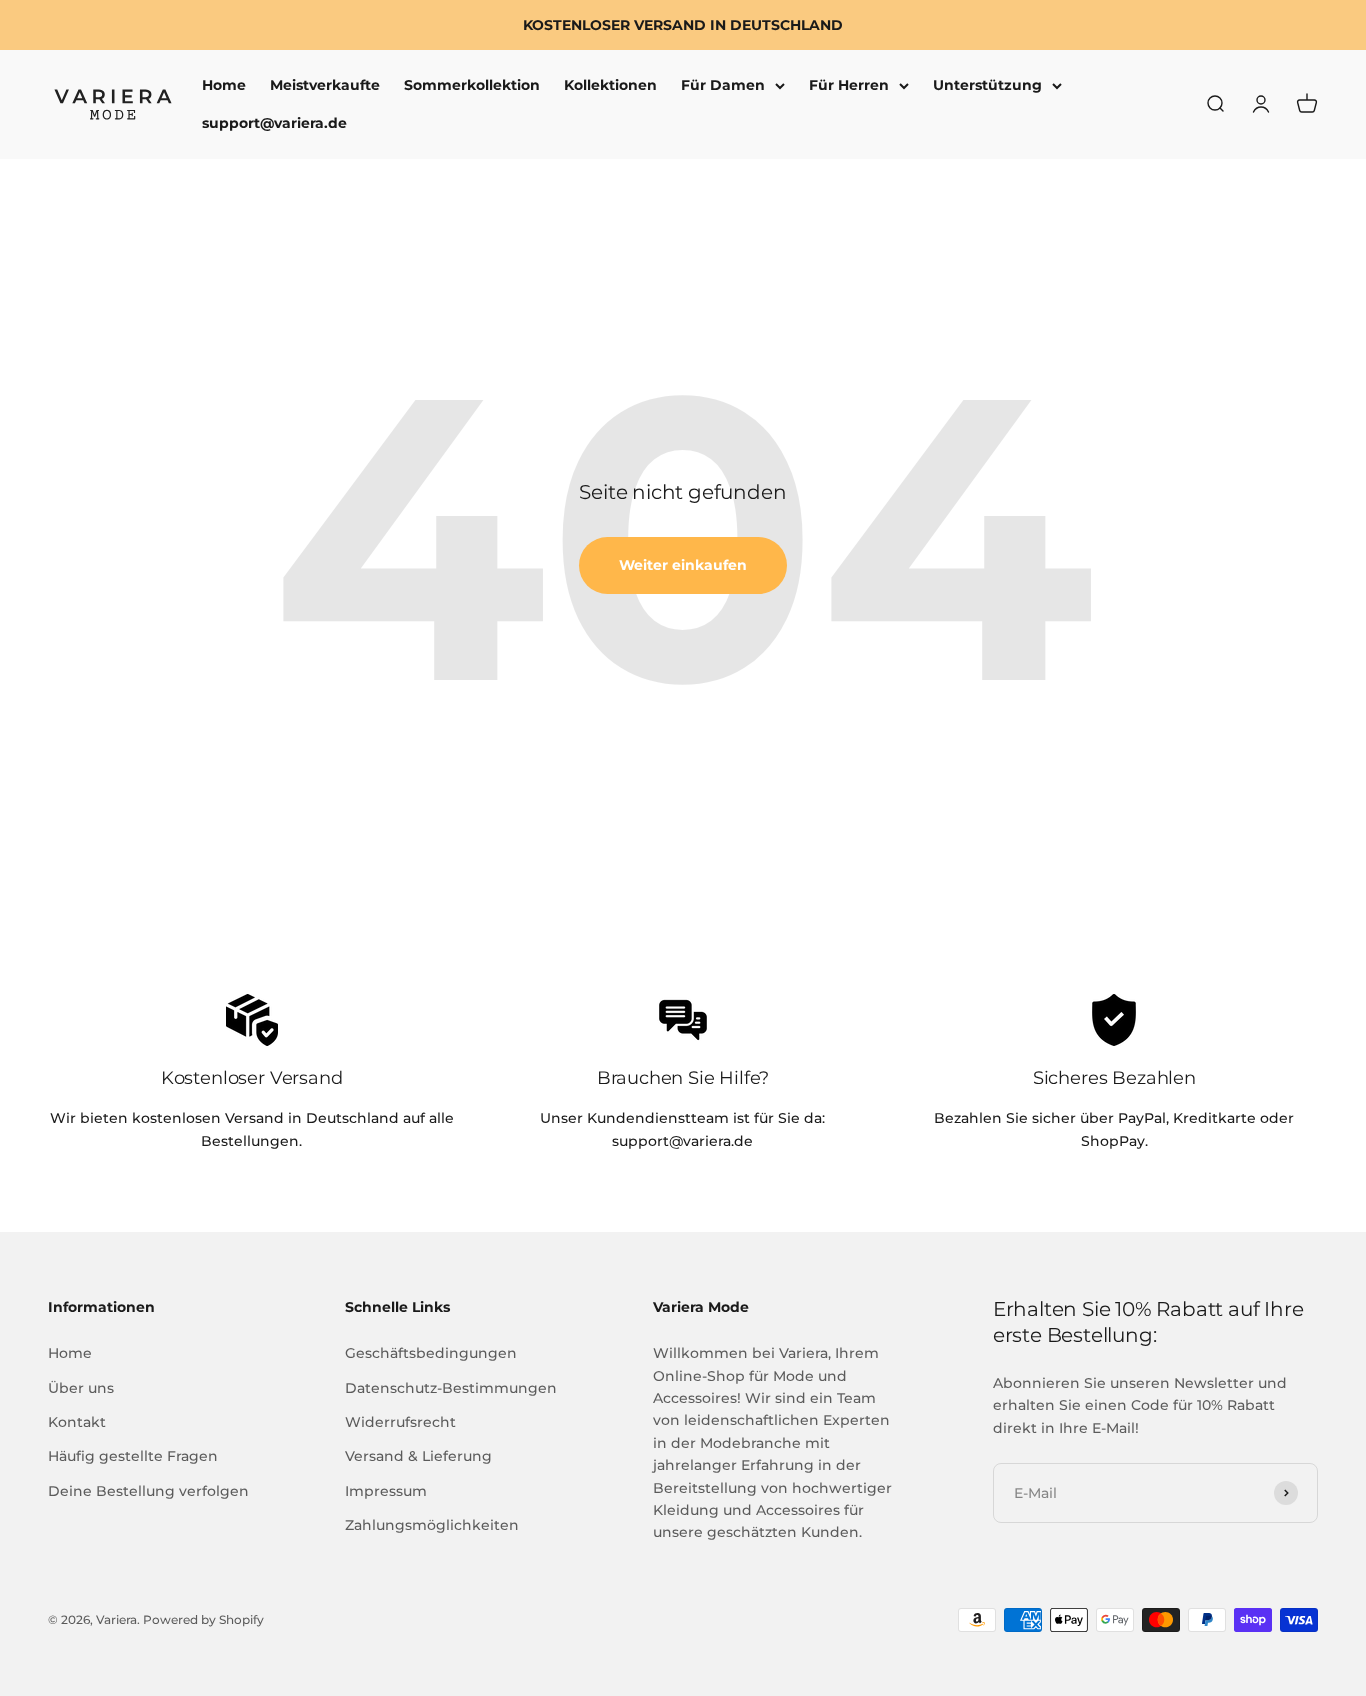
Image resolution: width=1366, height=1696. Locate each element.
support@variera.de (274, 124)
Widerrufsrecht (400, 1422)
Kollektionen (610, 85)
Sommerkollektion (472, 85)
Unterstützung (987, 85)
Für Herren (849, 85)
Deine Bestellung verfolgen (148, 1491)
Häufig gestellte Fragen (133, 1456)
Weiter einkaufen (683, 565)
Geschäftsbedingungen (431, 1353)
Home (224, 85)
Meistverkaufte (325, 85)
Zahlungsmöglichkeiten (432, 1525)
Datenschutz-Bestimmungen (451, 1388)
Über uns (81, 1388)
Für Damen (723, 85)
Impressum (386, 1491)
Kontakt (77, 1422)
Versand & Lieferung (418, 1456)
